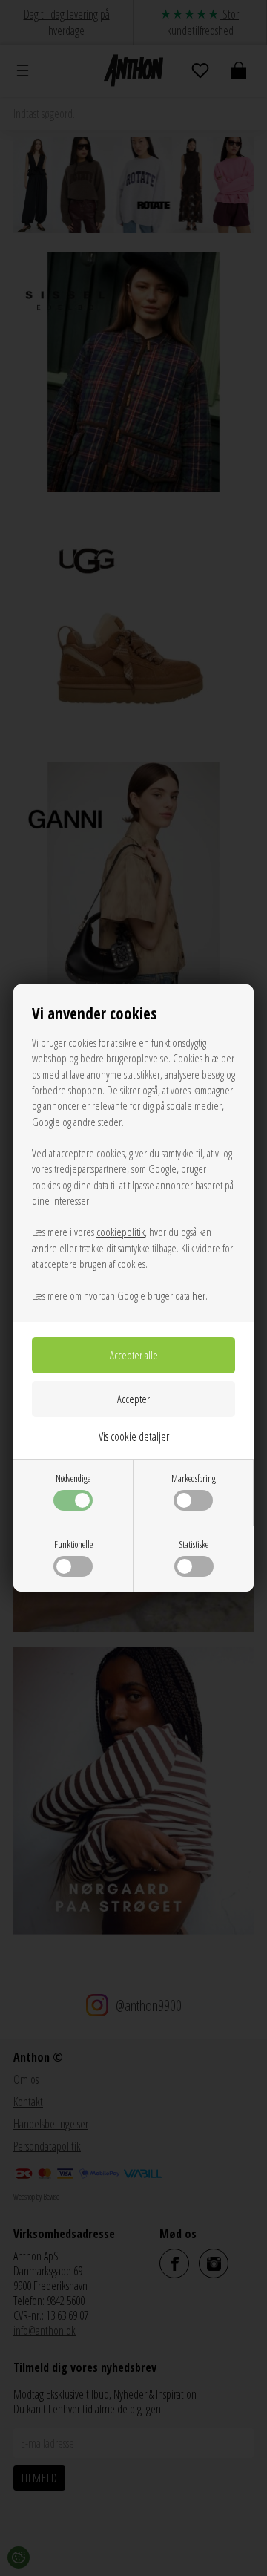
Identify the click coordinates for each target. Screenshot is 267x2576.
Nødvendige (73, 1478)
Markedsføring (194, 1478)
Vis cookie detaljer (134, 1436)
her (199, 1295)
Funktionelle (73, 1544)
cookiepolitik (121, 1232)
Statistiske (194, 1544)
